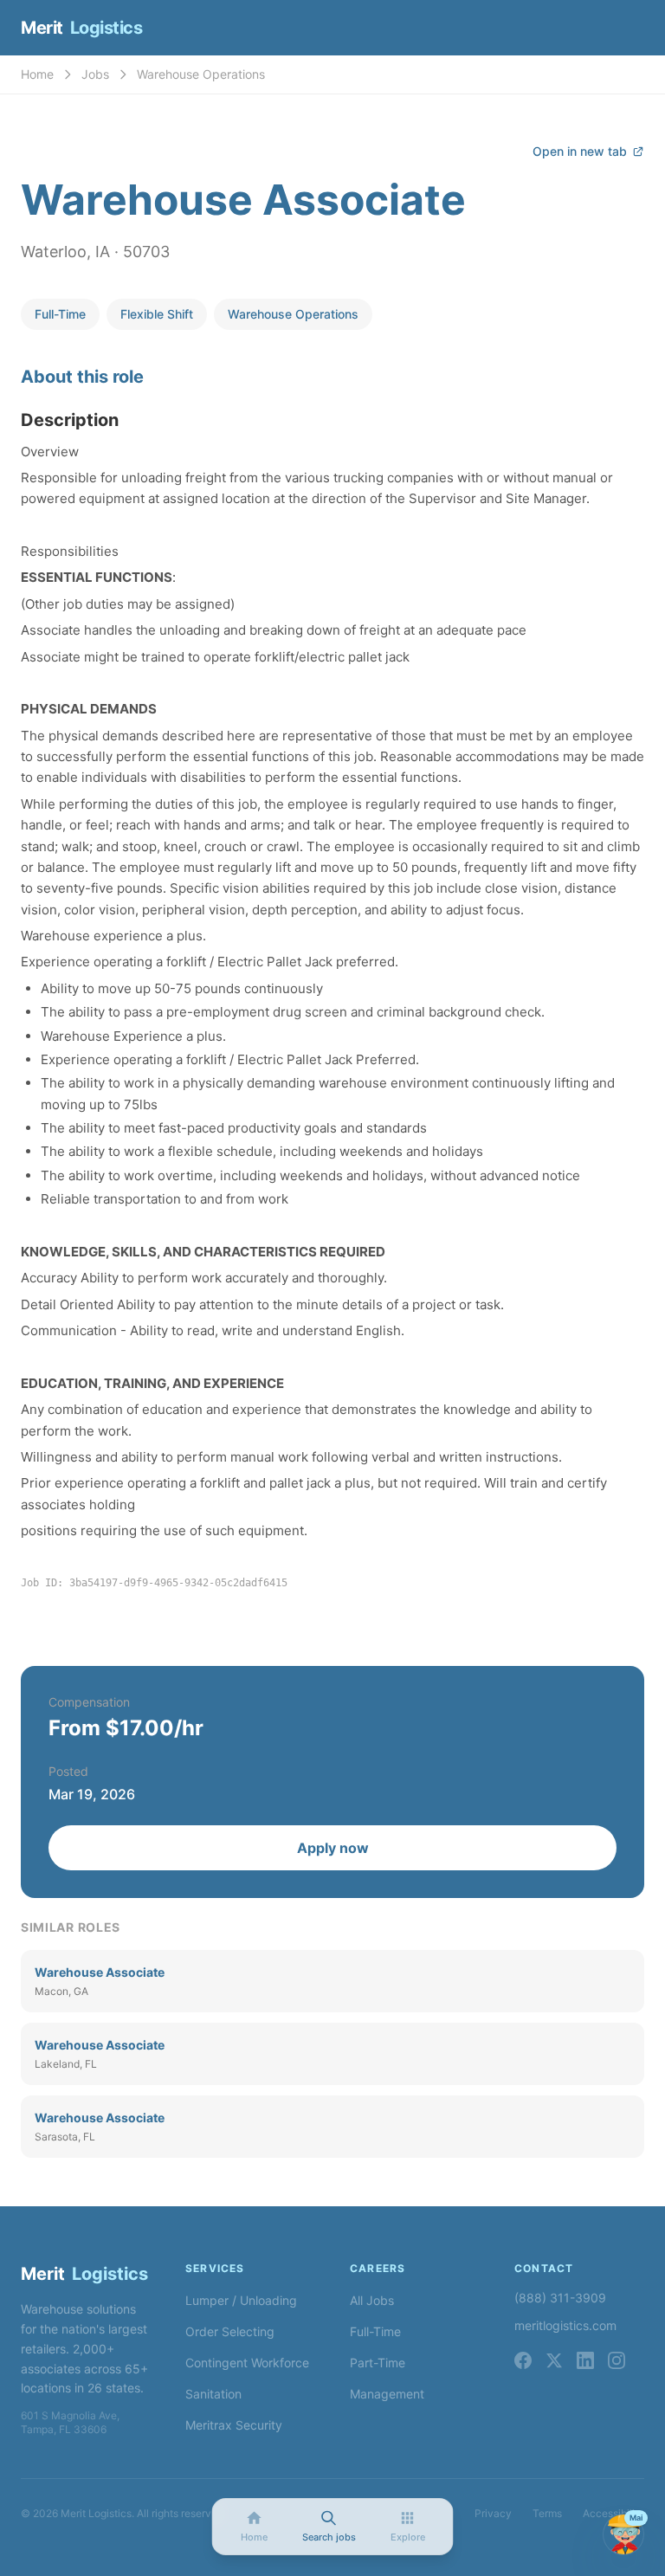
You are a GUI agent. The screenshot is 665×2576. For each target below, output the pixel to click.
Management (387, 2394)
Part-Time (378, 2363)
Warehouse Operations (201, 74)
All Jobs (372, 2300)
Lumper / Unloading (241, 2300)
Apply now (333, 1848)
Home (37, 74)
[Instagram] (617, 2360)
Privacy (493, 2513)
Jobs (95, 74)
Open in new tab (580, 151)
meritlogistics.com (565, 2325)
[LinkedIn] (585, 2360)
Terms (547, 2513)
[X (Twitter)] (554, 2360)
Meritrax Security (234, 2425)
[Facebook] (523, 2360)
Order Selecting (230, 2331)
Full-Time (375, 2331)
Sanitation (213, 2394)
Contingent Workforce (247, 2363)
